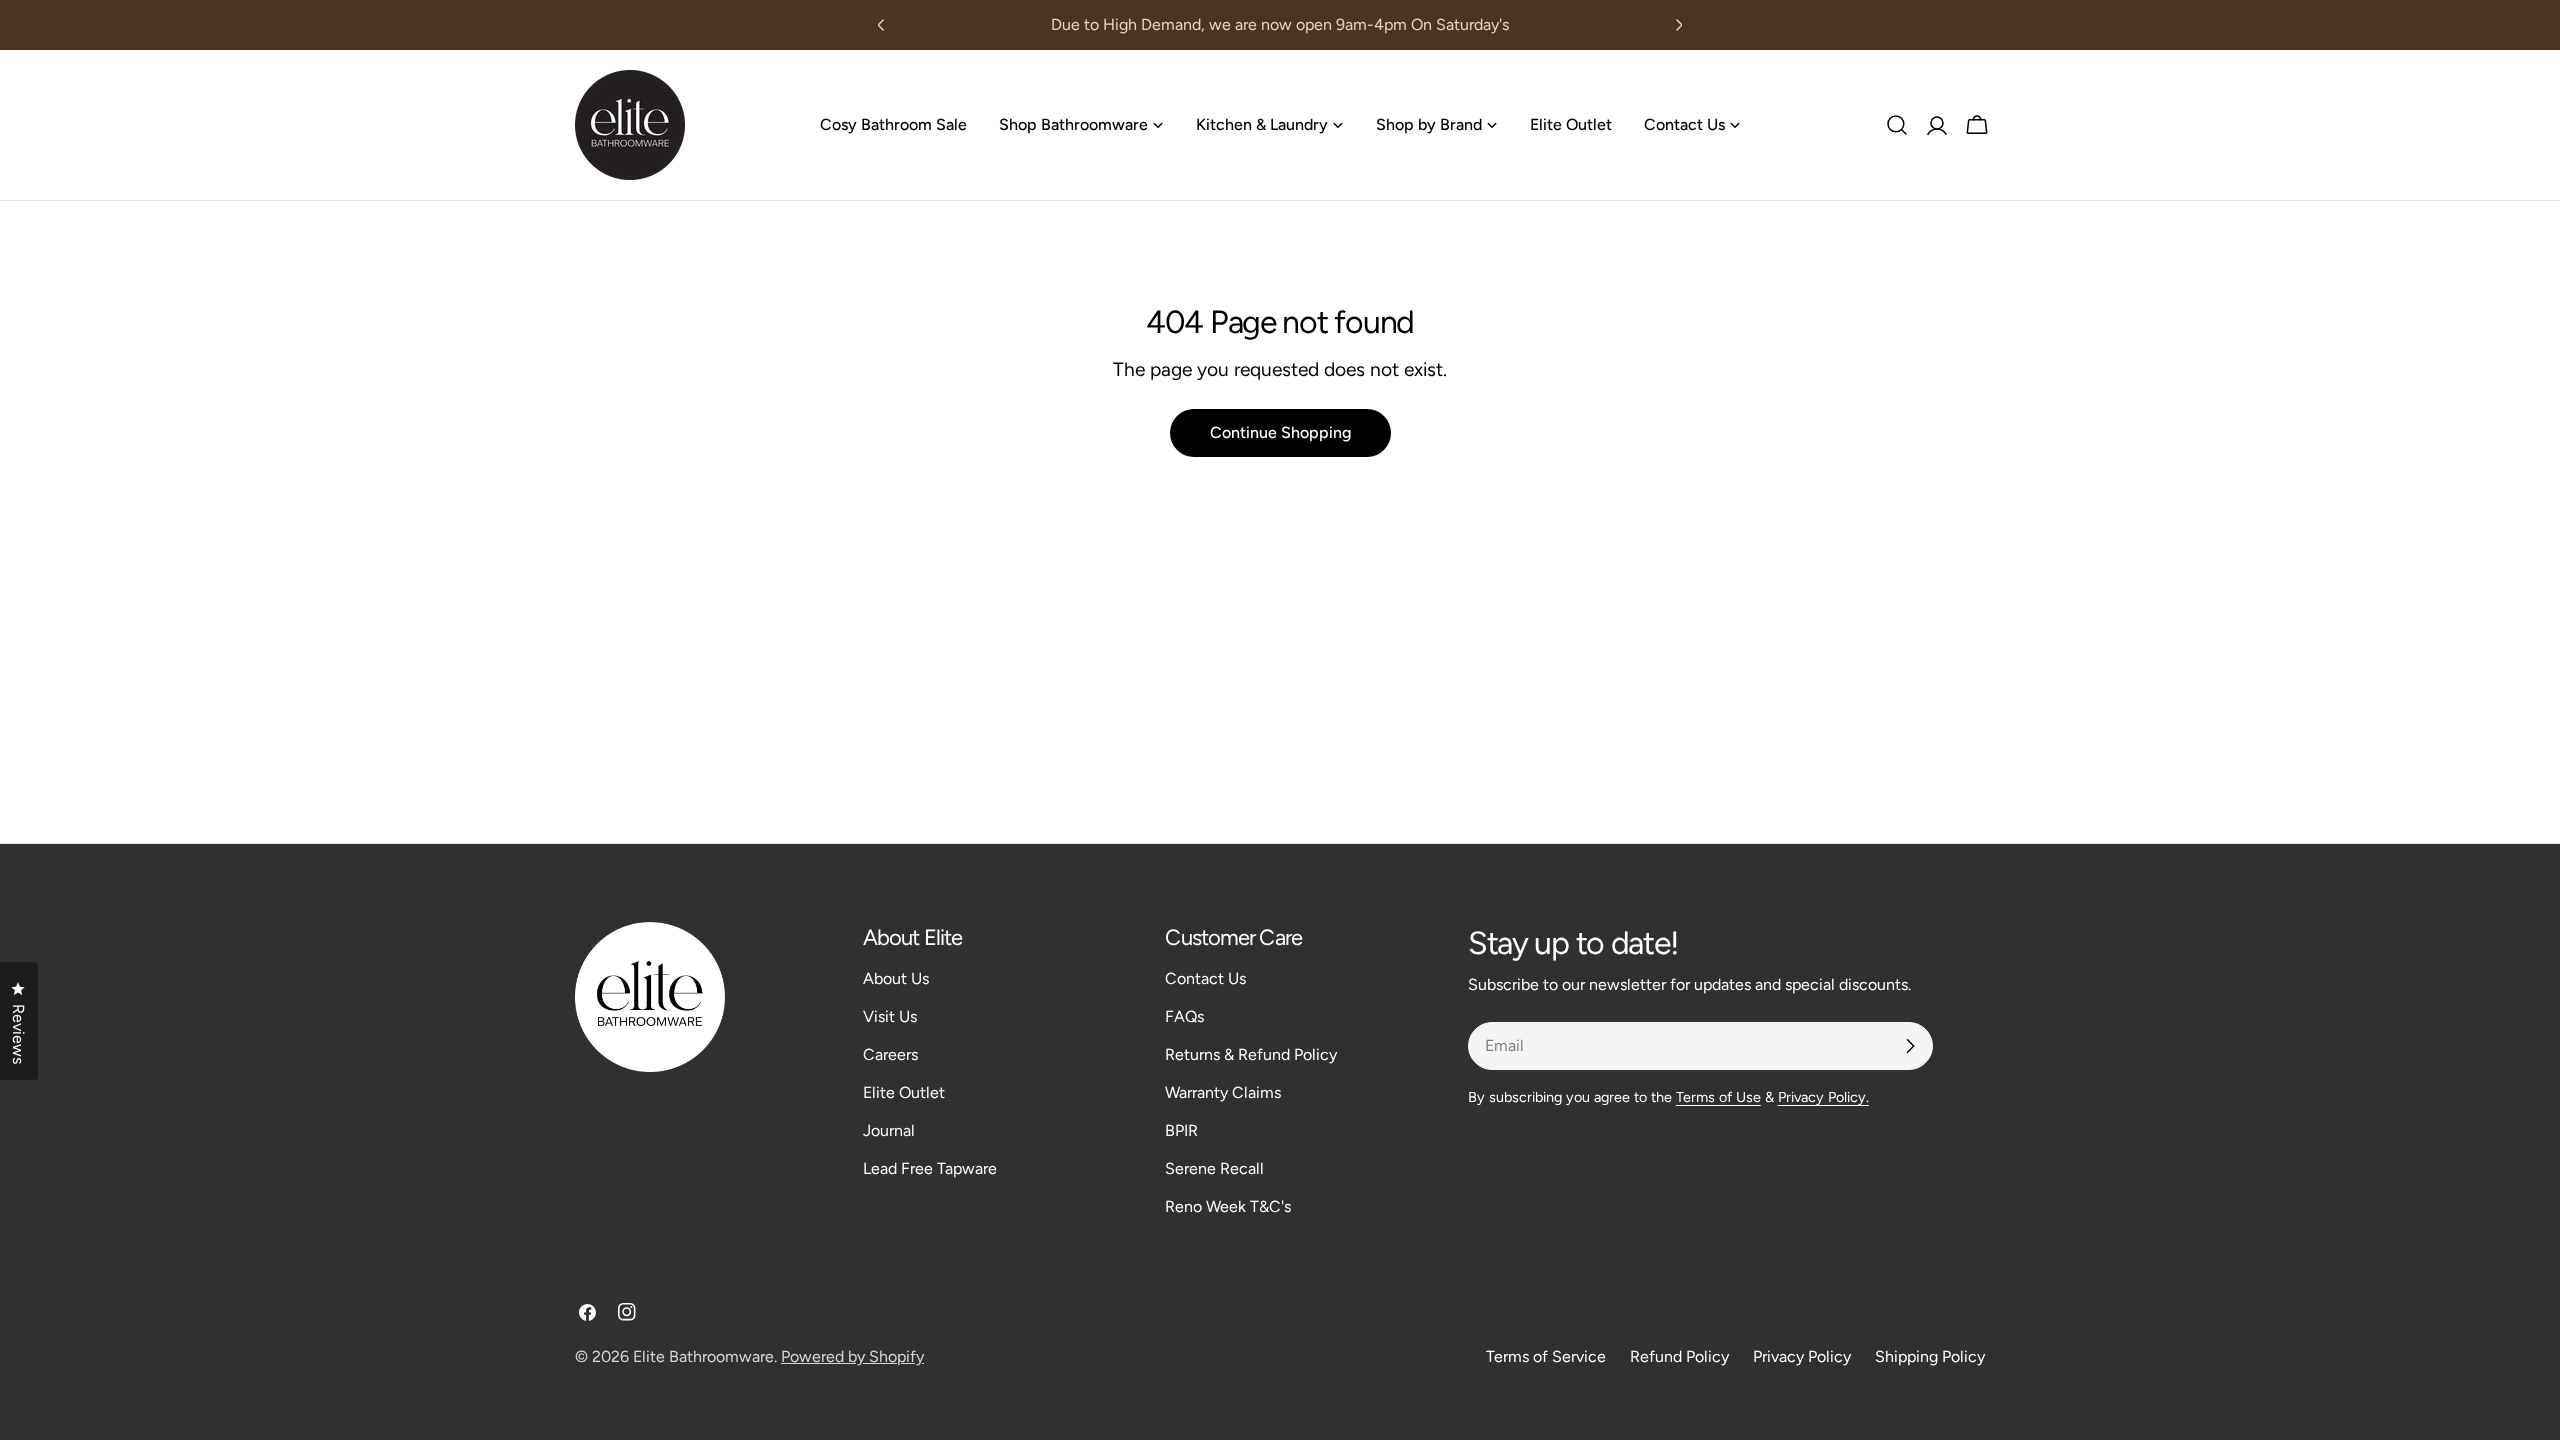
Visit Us (890, 1016)
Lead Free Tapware (930, 1168)
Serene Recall (1214, 1168)
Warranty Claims (1223, 1092)
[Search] (1897, 125)
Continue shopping (1280, 432)
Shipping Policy (1930, 1356)
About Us (896, 978)
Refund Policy (1679, 1356)
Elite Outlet (904, 1092)
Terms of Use (1718, 1097)
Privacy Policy (1802, 1356)
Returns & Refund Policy (1251, 1054)
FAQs (1184, 1016)
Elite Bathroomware (703, 1356)
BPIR (1181, 1130)
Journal (889, 1130)
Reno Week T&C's (1228, 1206)
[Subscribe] (1910, 1046)
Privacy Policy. (1823, 1097)
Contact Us (1205, 978)
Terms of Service (1546, 1356)
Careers (890, 1054)
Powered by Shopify (852, 1356)
